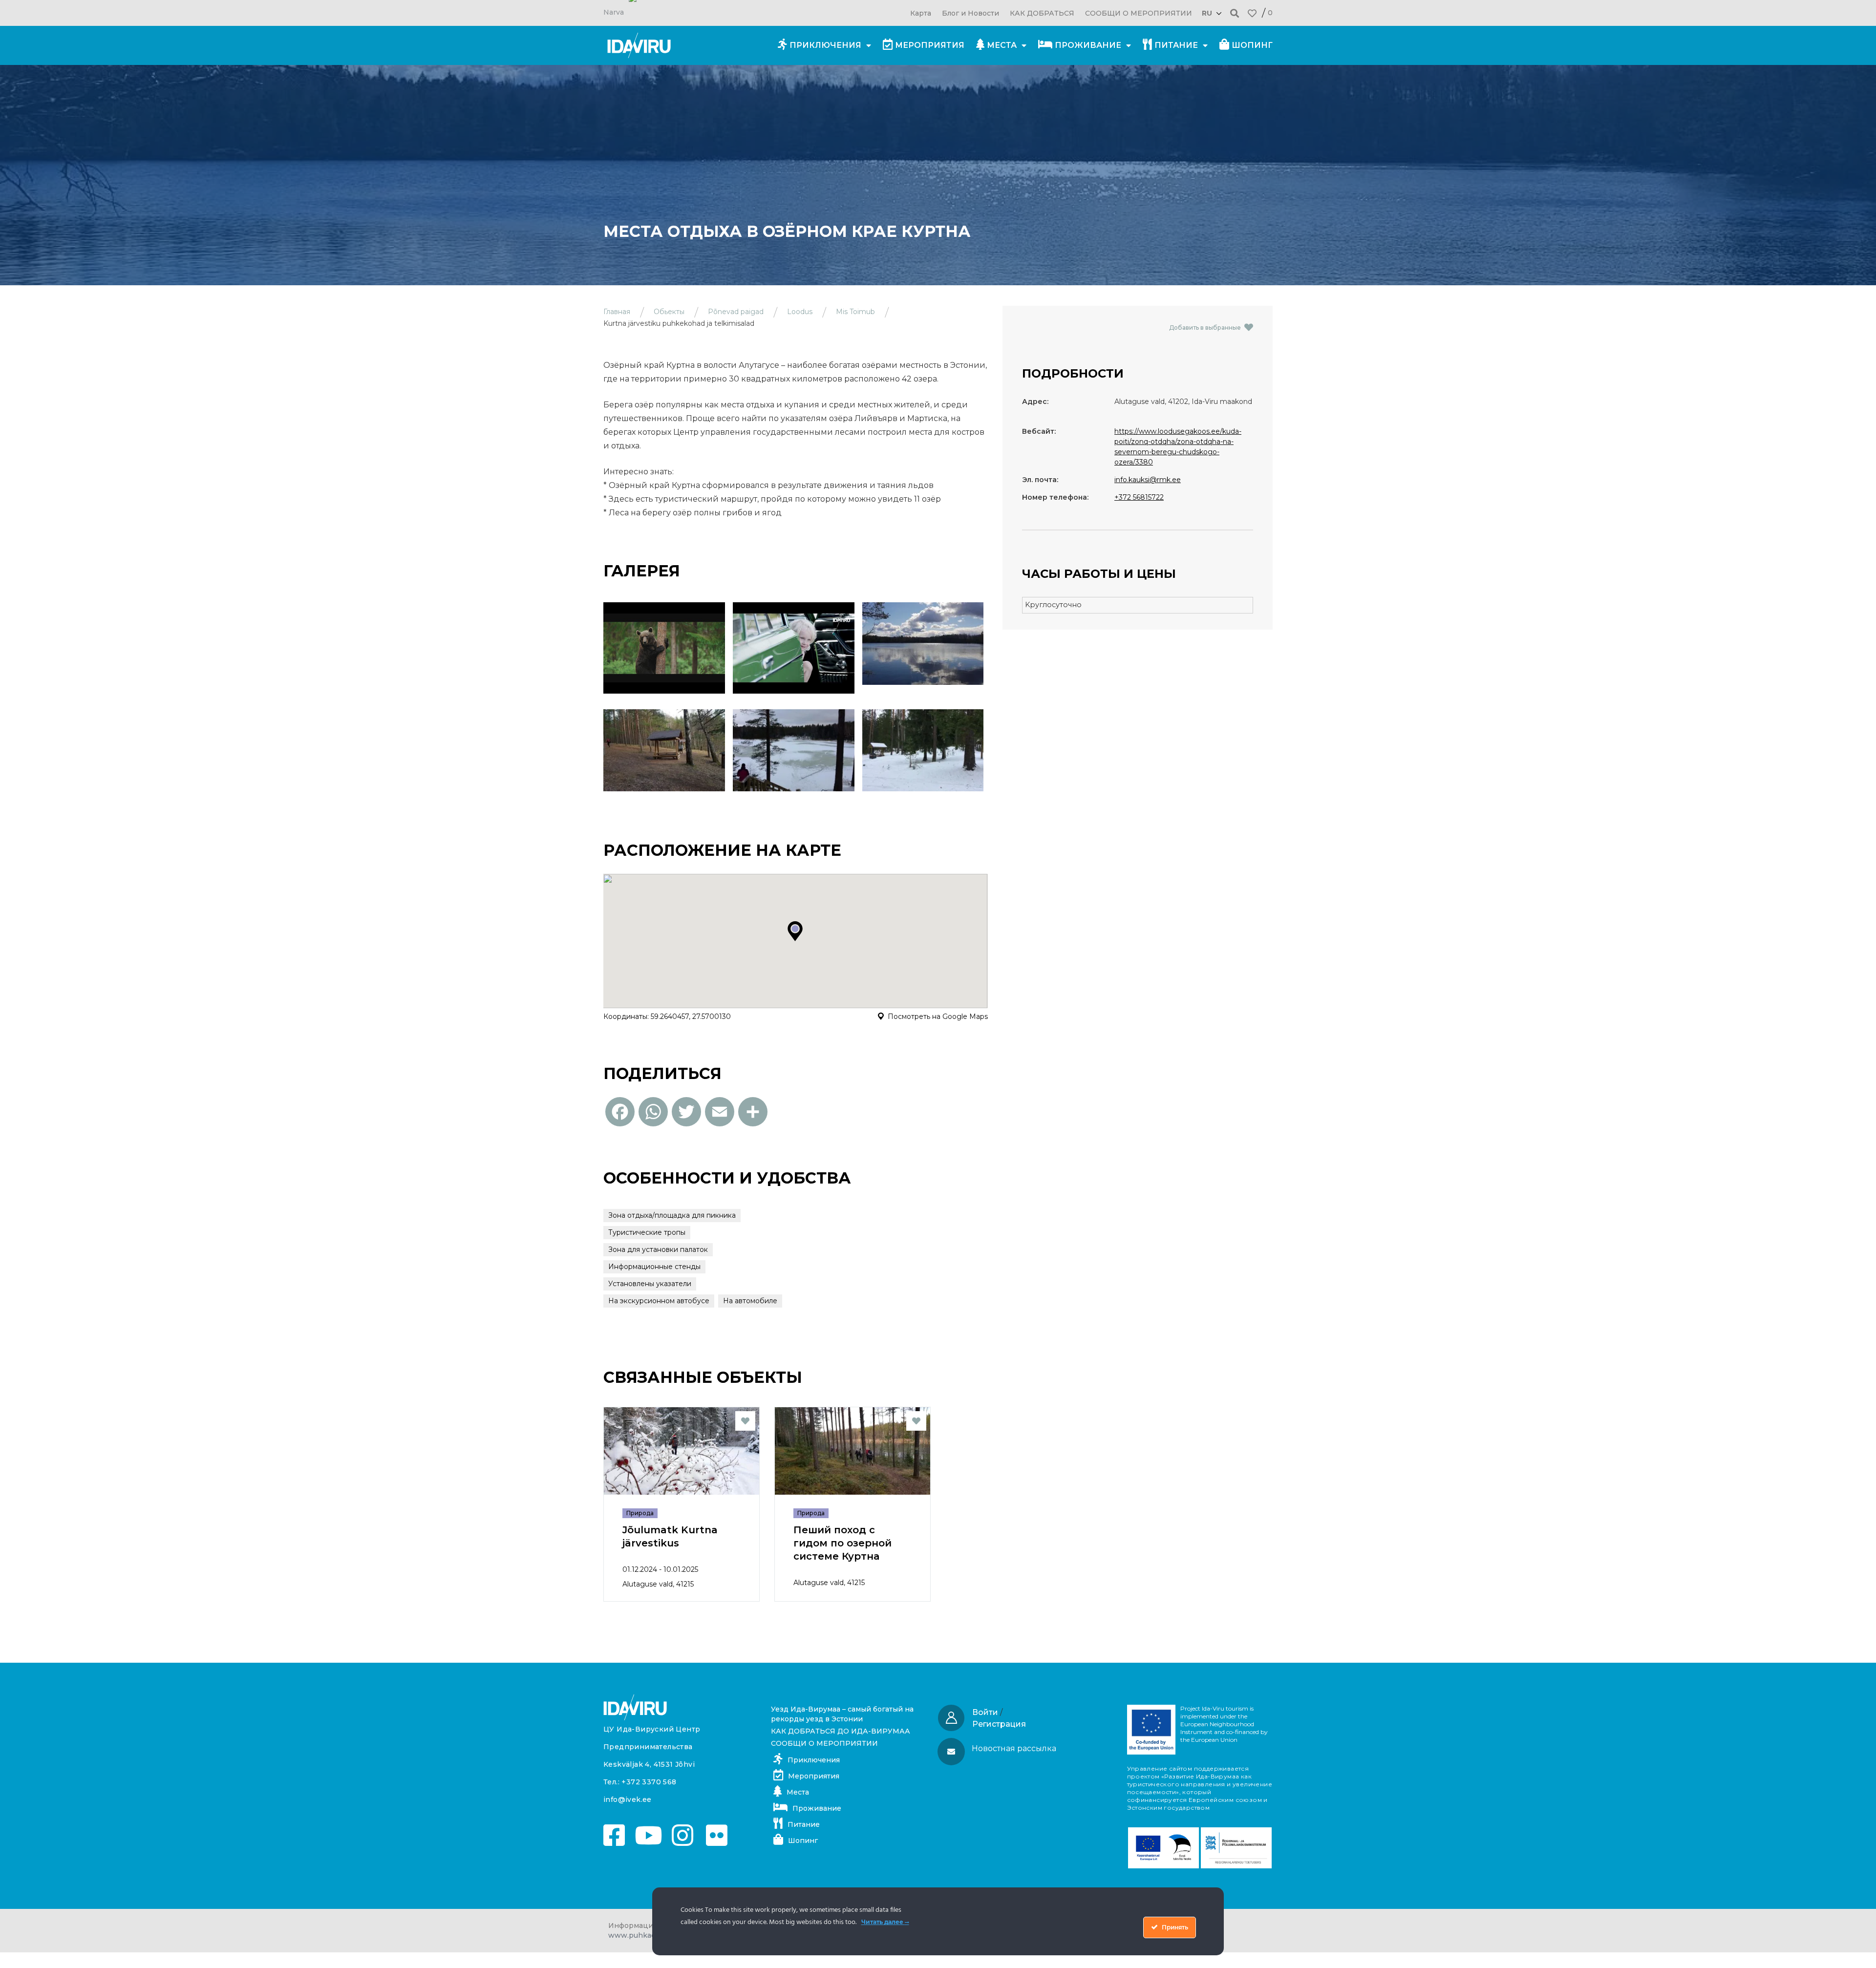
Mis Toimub (855, 312)
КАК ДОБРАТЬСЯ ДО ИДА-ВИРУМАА (841, 1731)
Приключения (825, 45)
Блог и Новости (970, 13)
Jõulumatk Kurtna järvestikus (670, 1536)
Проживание (1088, 45)
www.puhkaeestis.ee (646, 1935)
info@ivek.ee (628, 1799)
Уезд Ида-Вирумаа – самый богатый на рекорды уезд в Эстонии (842, 1714)
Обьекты (669, 312)
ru (1207, 13)
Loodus (800, 312)
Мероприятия (930, 45)
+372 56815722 (1139, 497)
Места (1002, 45)
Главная (617, 312)
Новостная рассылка (1014, 1748)
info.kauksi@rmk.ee (1148, 480)
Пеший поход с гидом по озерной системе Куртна (842, 1543)
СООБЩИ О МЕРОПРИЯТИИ (1139, 13)
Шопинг (1252, 45)
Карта (921, 13)
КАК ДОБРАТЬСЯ (1042, 13)
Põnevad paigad (736, 312)
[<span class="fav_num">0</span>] (1252, 13)
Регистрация (999, 1724)
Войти (985, 1712)
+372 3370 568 (649, 1782)
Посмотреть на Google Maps (938, 1016)
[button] (1235, 13)
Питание (1176, 45)
